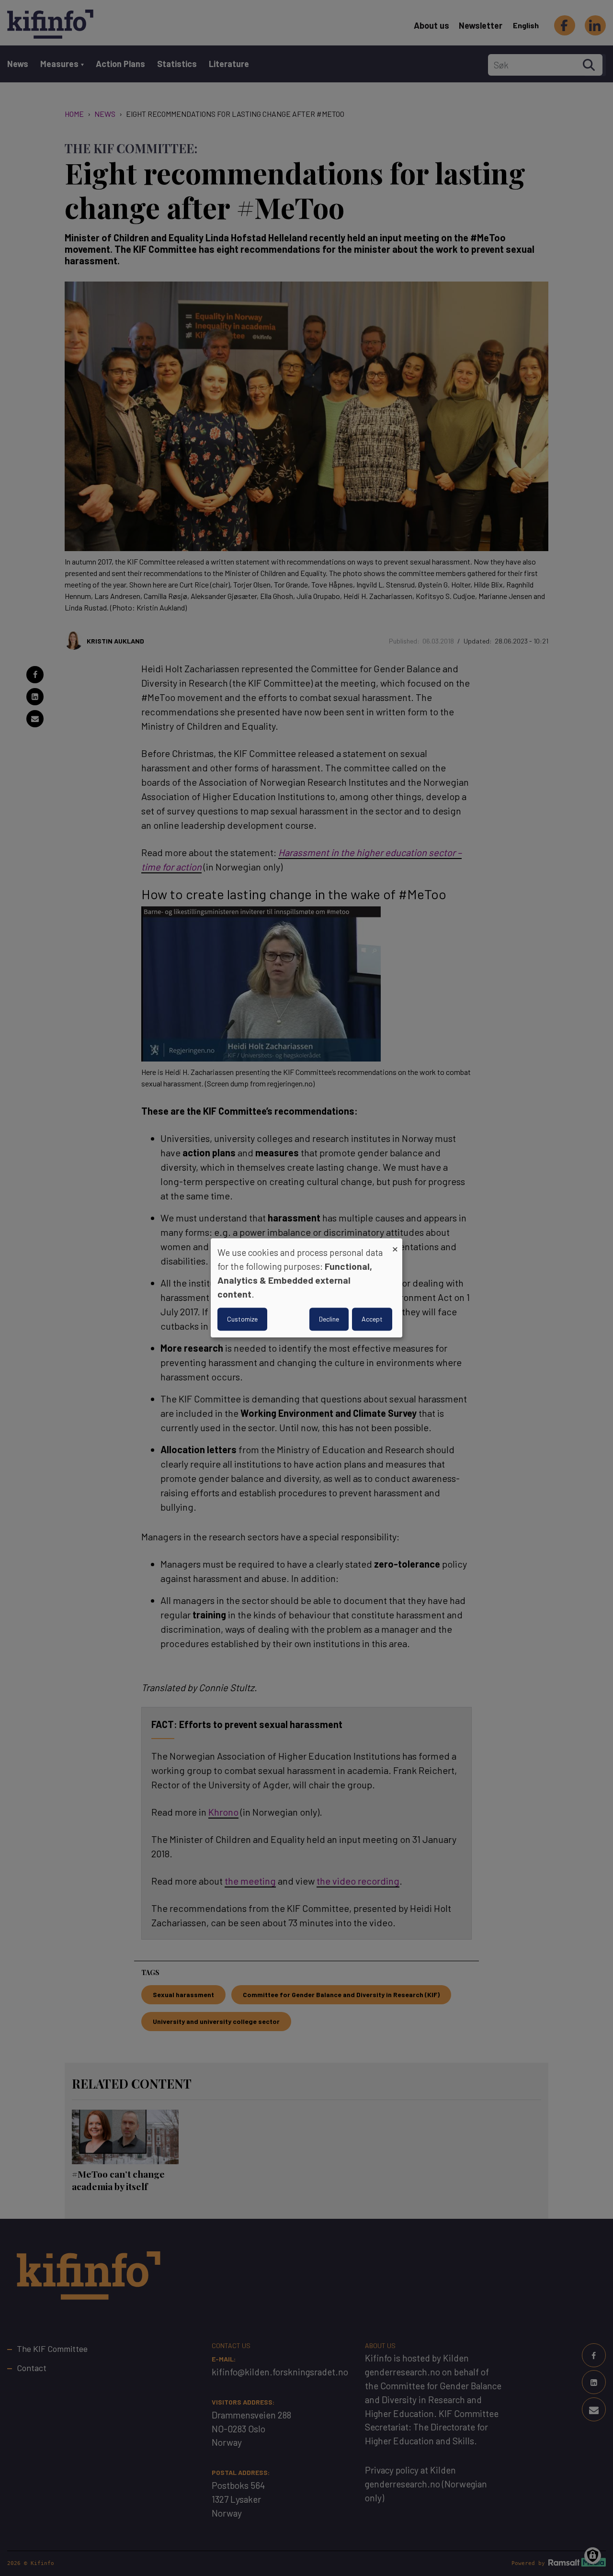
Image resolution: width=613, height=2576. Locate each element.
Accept (372, 1319)
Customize (242, 1319)
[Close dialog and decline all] (395, 1244)
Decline (329, 1319)
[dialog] (306, 1288)
